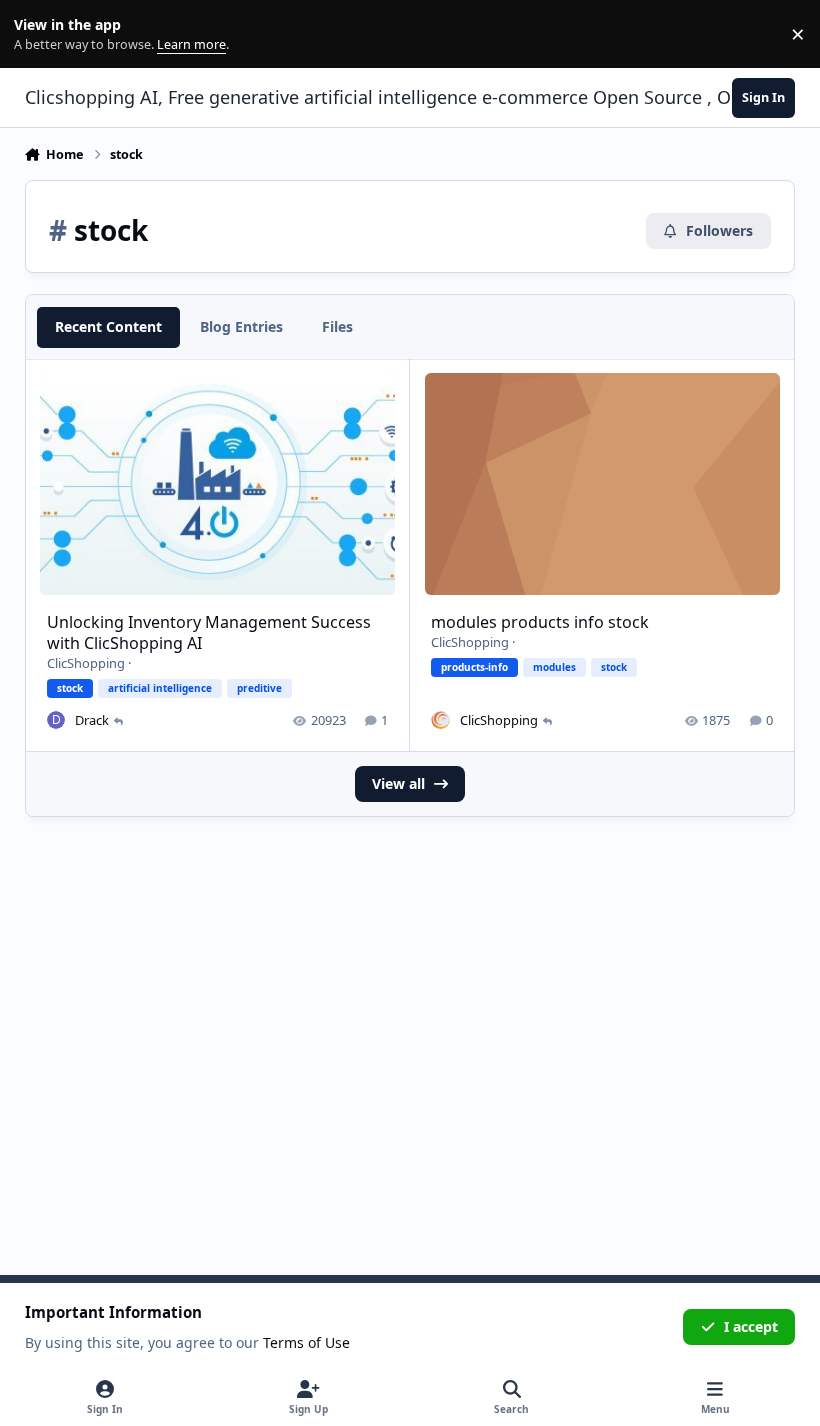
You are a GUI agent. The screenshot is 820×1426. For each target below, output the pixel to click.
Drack (92, 720)
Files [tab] (337, 326)
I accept (751, 1326)
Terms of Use (306, 1342)
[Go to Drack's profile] (56, 720)
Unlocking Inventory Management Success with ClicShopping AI (209, 632)
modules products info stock (540, 622)
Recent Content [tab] (108, 326)
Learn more (38, 34)
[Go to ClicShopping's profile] (440, 720)
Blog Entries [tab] (241, 326)
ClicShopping (86, 663)
